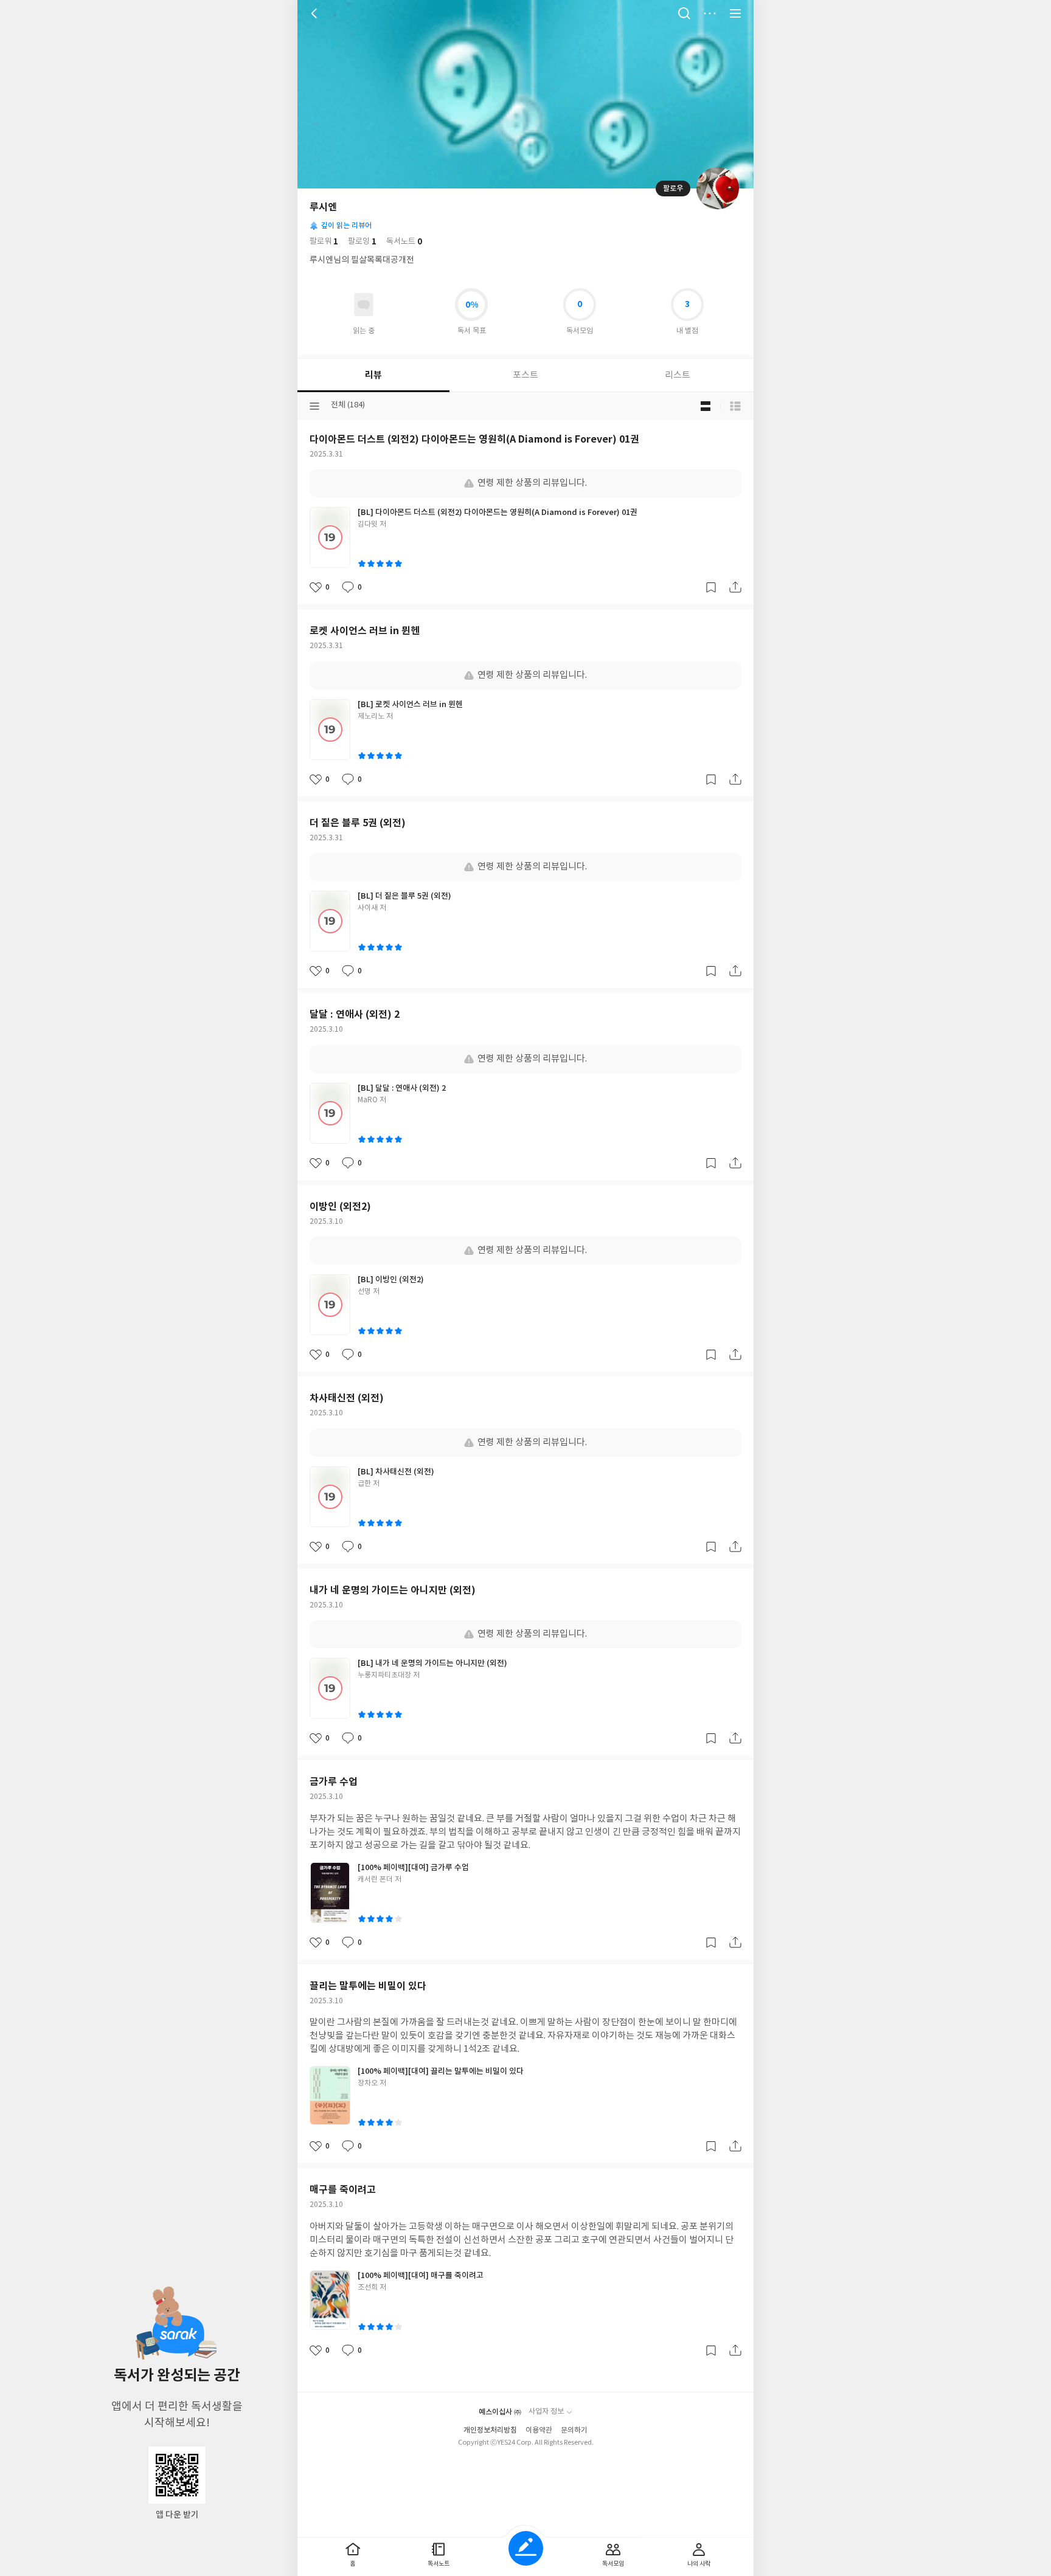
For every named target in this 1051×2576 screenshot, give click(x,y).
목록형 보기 (735, 406)
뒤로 (316, 13)
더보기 (710, 13)
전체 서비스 (735, 13)
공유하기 (735, 587)
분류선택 (314, 406)
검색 (684, 13)
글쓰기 (526, 2548)
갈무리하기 (711, 587)
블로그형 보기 (706, 406)
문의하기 (574, 2430)
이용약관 (539, 2430)
